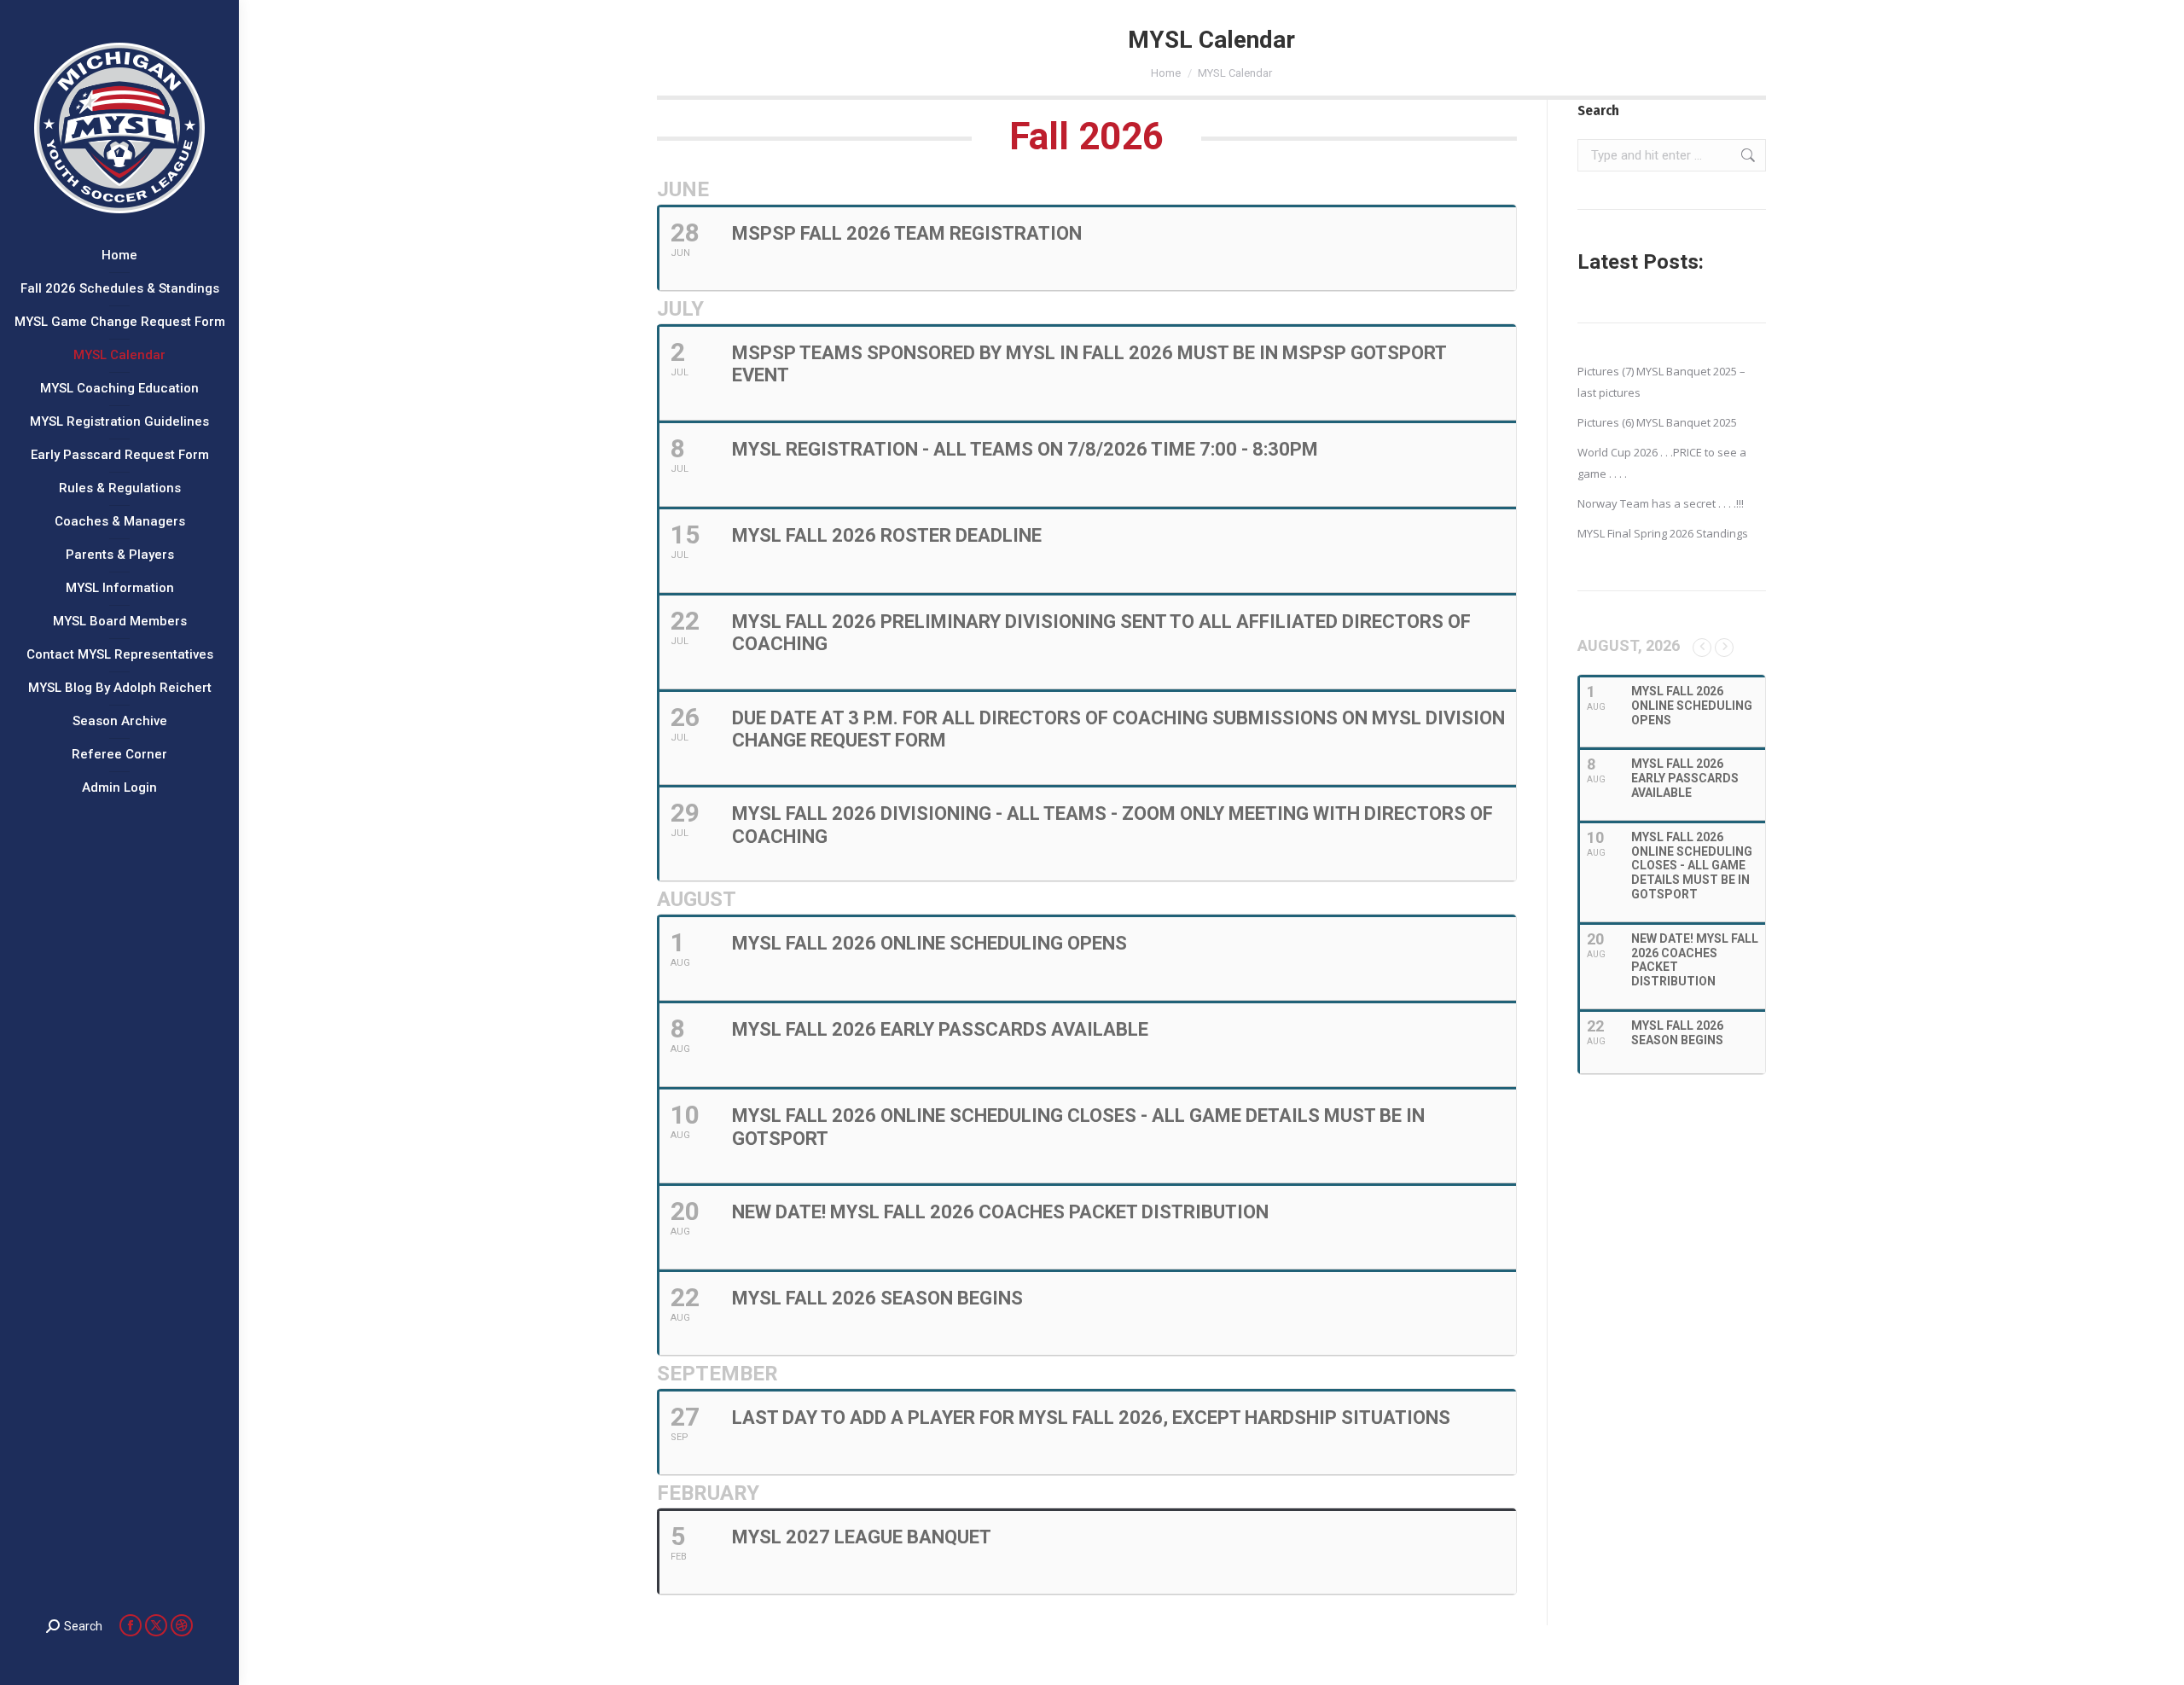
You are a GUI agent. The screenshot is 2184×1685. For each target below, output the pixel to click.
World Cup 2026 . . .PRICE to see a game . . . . (1662, 463)
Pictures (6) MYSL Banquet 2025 (1657, 422)
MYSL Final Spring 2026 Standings (1663, 533)
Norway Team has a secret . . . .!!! (1661, 503)
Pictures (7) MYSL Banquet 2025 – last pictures (1661, 382)
